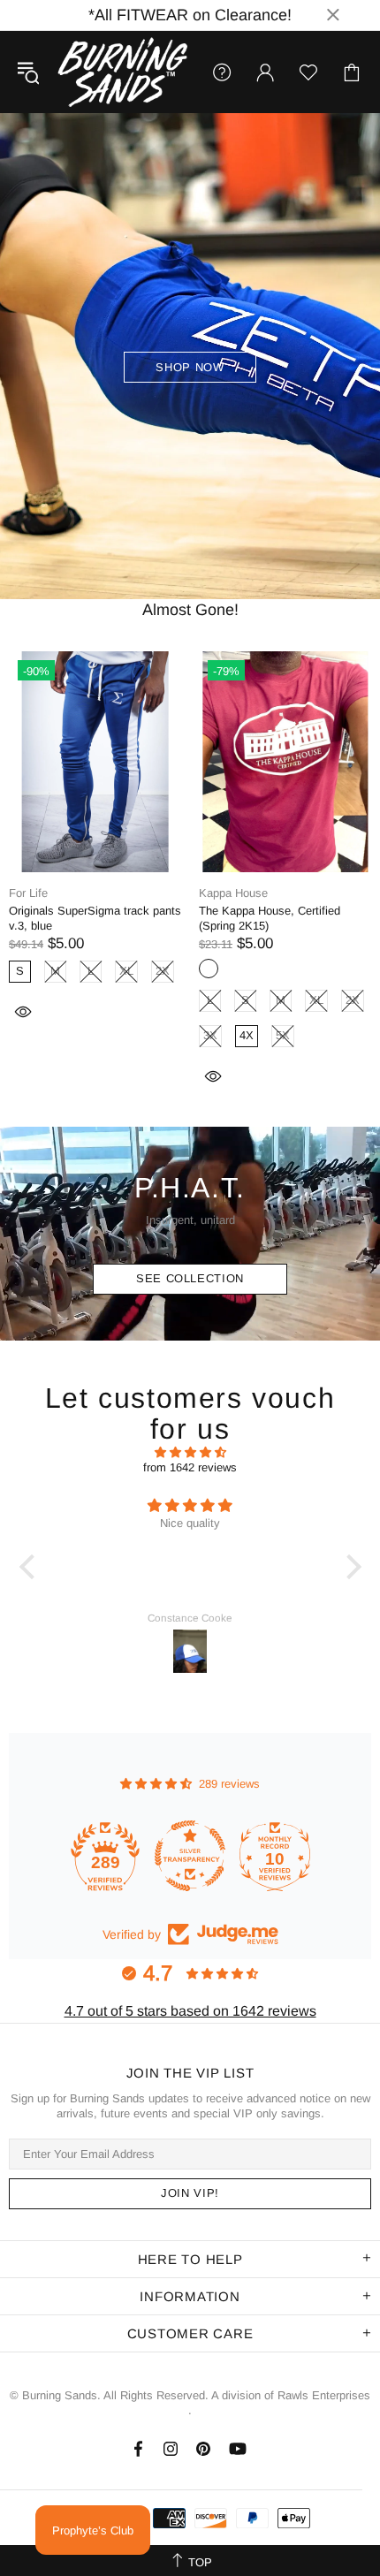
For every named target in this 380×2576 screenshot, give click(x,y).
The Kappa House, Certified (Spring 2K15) (270, 918)
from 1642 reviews (190, 1467)
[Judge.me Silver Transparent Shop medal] (186, 1856)
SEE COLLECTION (190, 1278)
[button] (31, 1567)
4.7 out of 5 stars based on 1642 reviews (190, 2011)
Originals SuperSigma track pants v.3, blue (95, 918)
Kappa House (233, 893)
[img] (190, 1452)
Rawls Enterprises (324, 2395)
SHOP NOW (190, 367)
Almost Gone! (190, 610)
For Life (28, 893)
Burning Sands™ (123, 72)
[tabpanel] (190, 356)
